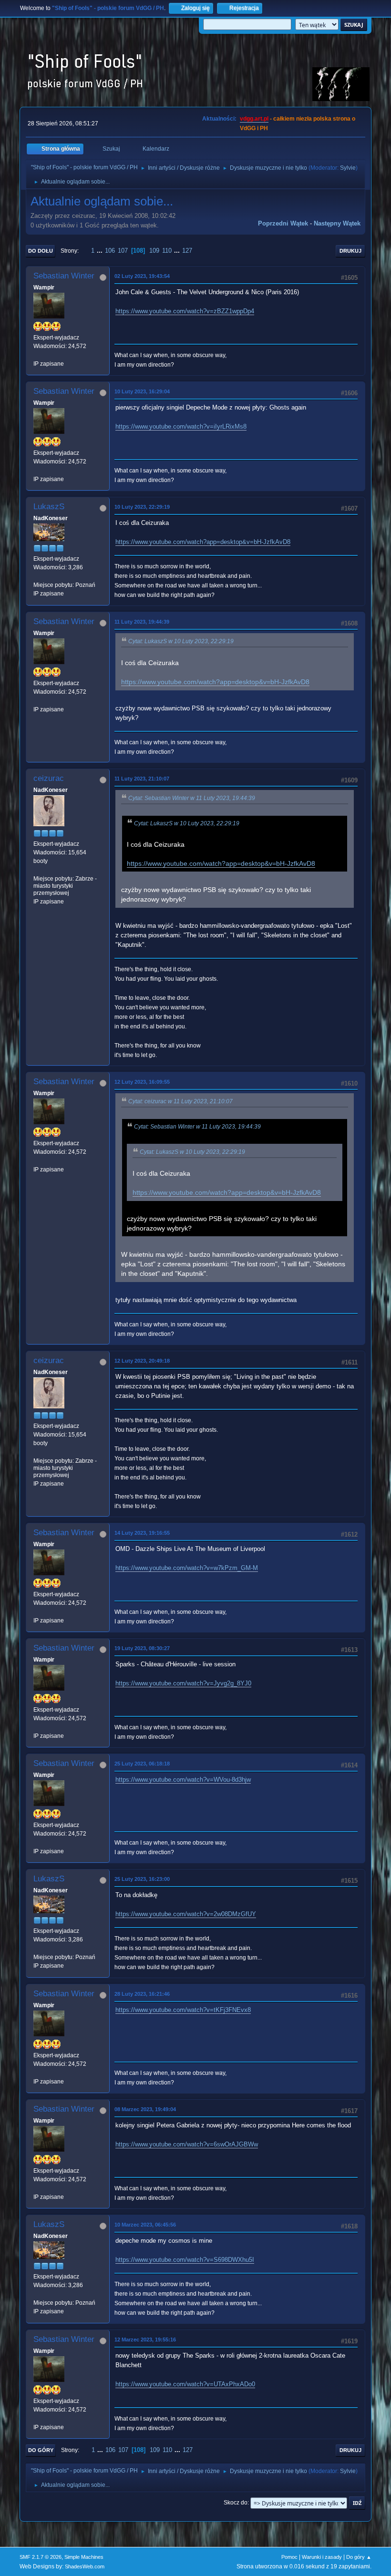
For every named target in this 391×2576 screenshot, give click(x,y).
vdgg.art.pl (254, 119)
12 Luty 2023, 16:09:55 (142, 1082)
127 (187, 251)
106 (110, 251)
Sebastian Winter (64, 276)
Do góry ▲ (359, 2557)
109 (154, 251)
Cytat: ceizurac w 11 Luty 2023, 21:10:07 (180, 1101)
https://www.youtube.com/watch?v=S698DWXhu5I (185, 2260)
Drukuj (350, 251)
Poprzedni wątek (283, 223)
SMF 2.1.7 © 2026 (41, 2557)
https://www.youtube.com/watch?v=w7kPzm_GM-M (187, 1568)
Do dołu (41, 251)
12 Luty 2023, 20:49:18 (142, 1361)
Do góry (41, 2450)
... (101, 251)
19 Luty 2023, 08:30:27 (142, 1648)
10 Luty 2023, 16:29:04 (142, 391)
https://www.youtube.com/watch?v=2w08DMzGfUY (186, 1914)
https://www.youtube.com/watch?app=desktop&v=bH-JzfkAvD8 (203, 542)
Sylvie (348, 168)
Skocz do (236, 2503)
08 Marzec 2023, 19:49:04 (145, 2109)
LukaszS (49, 507)
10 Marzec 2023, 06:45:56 (145, 2225)
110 (167, 251)
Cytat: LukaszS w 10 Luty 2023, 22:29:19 (181, 641)
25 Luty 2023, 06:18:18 (142, 1764)
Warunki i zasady (322, 2557)
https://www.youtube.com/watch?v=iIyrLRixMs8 (181, 426)
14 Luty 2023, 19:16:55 (142, 1533)
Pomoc (289, 2557)
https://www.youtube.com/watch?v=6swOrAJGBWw (187, 2144)
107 (123, 251)
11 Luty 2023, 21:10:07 (142, 779)
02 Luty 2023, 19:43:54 (142, 276)
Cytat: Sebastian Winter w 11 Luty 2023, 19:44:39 (192, 798)
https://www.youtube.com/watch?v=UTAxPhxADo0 (185, 2384)
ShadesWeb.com (85, 2566)
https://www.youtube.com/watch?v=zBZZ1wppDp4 (185, 311)
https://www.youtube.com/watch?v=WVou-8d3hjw (183, 1780)
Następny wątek (337, 223)
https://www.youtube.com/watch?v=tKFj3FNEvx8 (183, 2010)
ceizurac (49, 778)
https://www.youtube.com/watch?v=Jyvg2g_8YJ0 (183, 1683)
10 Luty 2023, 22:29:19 (142, 507)
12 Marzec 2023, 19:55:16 (145, 2340)
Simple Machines (84, 2557)
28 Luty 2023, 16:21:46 (142, 1994)
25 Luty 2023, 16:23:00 (142, 1879)
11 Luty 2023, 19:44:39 (142, 622)
